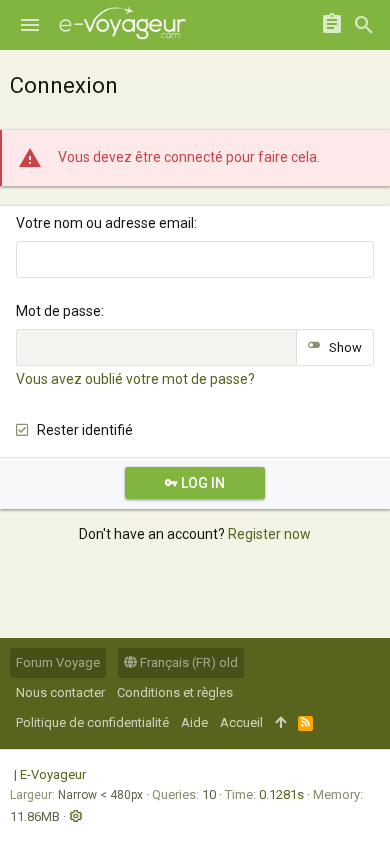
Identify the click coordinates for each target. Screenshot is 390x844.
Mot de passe (58, 311)
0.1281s (281, 794)
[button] (30, 25)
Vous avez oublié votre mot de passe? (135, 379)
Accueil (241, 722)
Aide (194, 722)
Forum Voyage (58, 662)
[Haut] (280, 723)
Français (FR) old (187, 662)
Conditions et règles (175, 692)
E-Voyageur (53, 774)
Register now (269, 534)
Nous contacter (60, 692)
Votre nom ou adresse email (105, 223)
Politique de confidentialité (92, 722)
